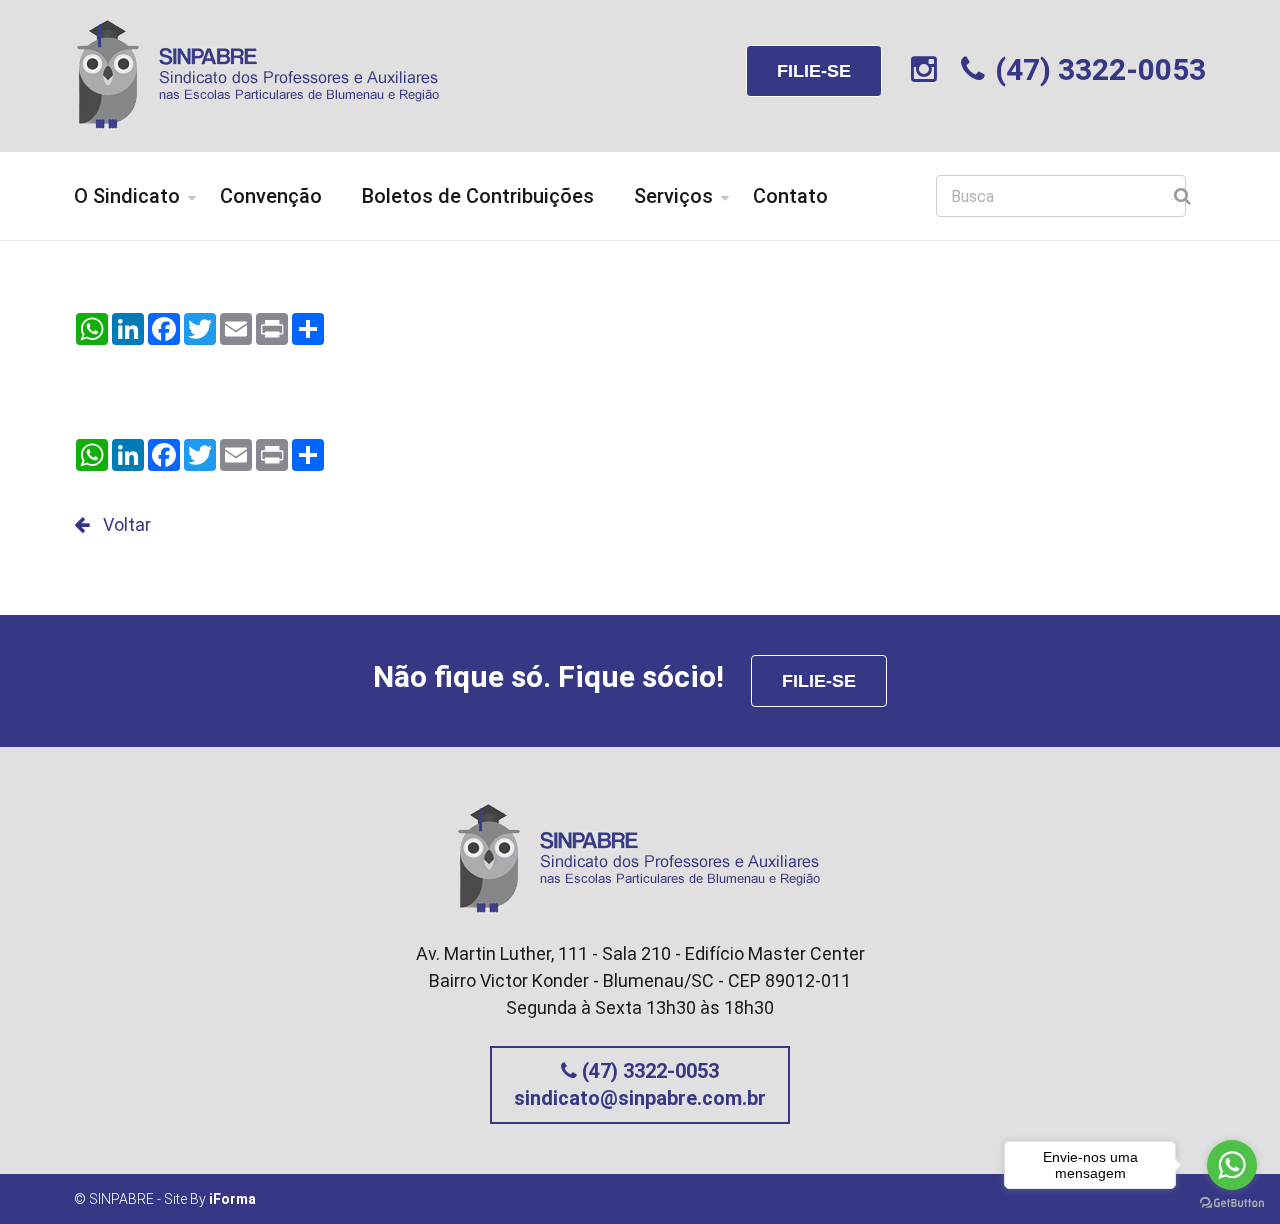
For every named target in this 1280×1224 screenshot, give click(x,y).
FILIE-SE (814, 71)
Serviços (673, 196)
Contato (790, 196)
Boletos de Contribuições (478, 196)
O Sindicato (127, 196)
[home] (259, 72)
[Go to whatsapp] (1232, 1165)
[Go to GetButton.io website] (1232, 1203)
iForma (232, 1199)
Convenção (271, 196)
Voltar (125, 524)
